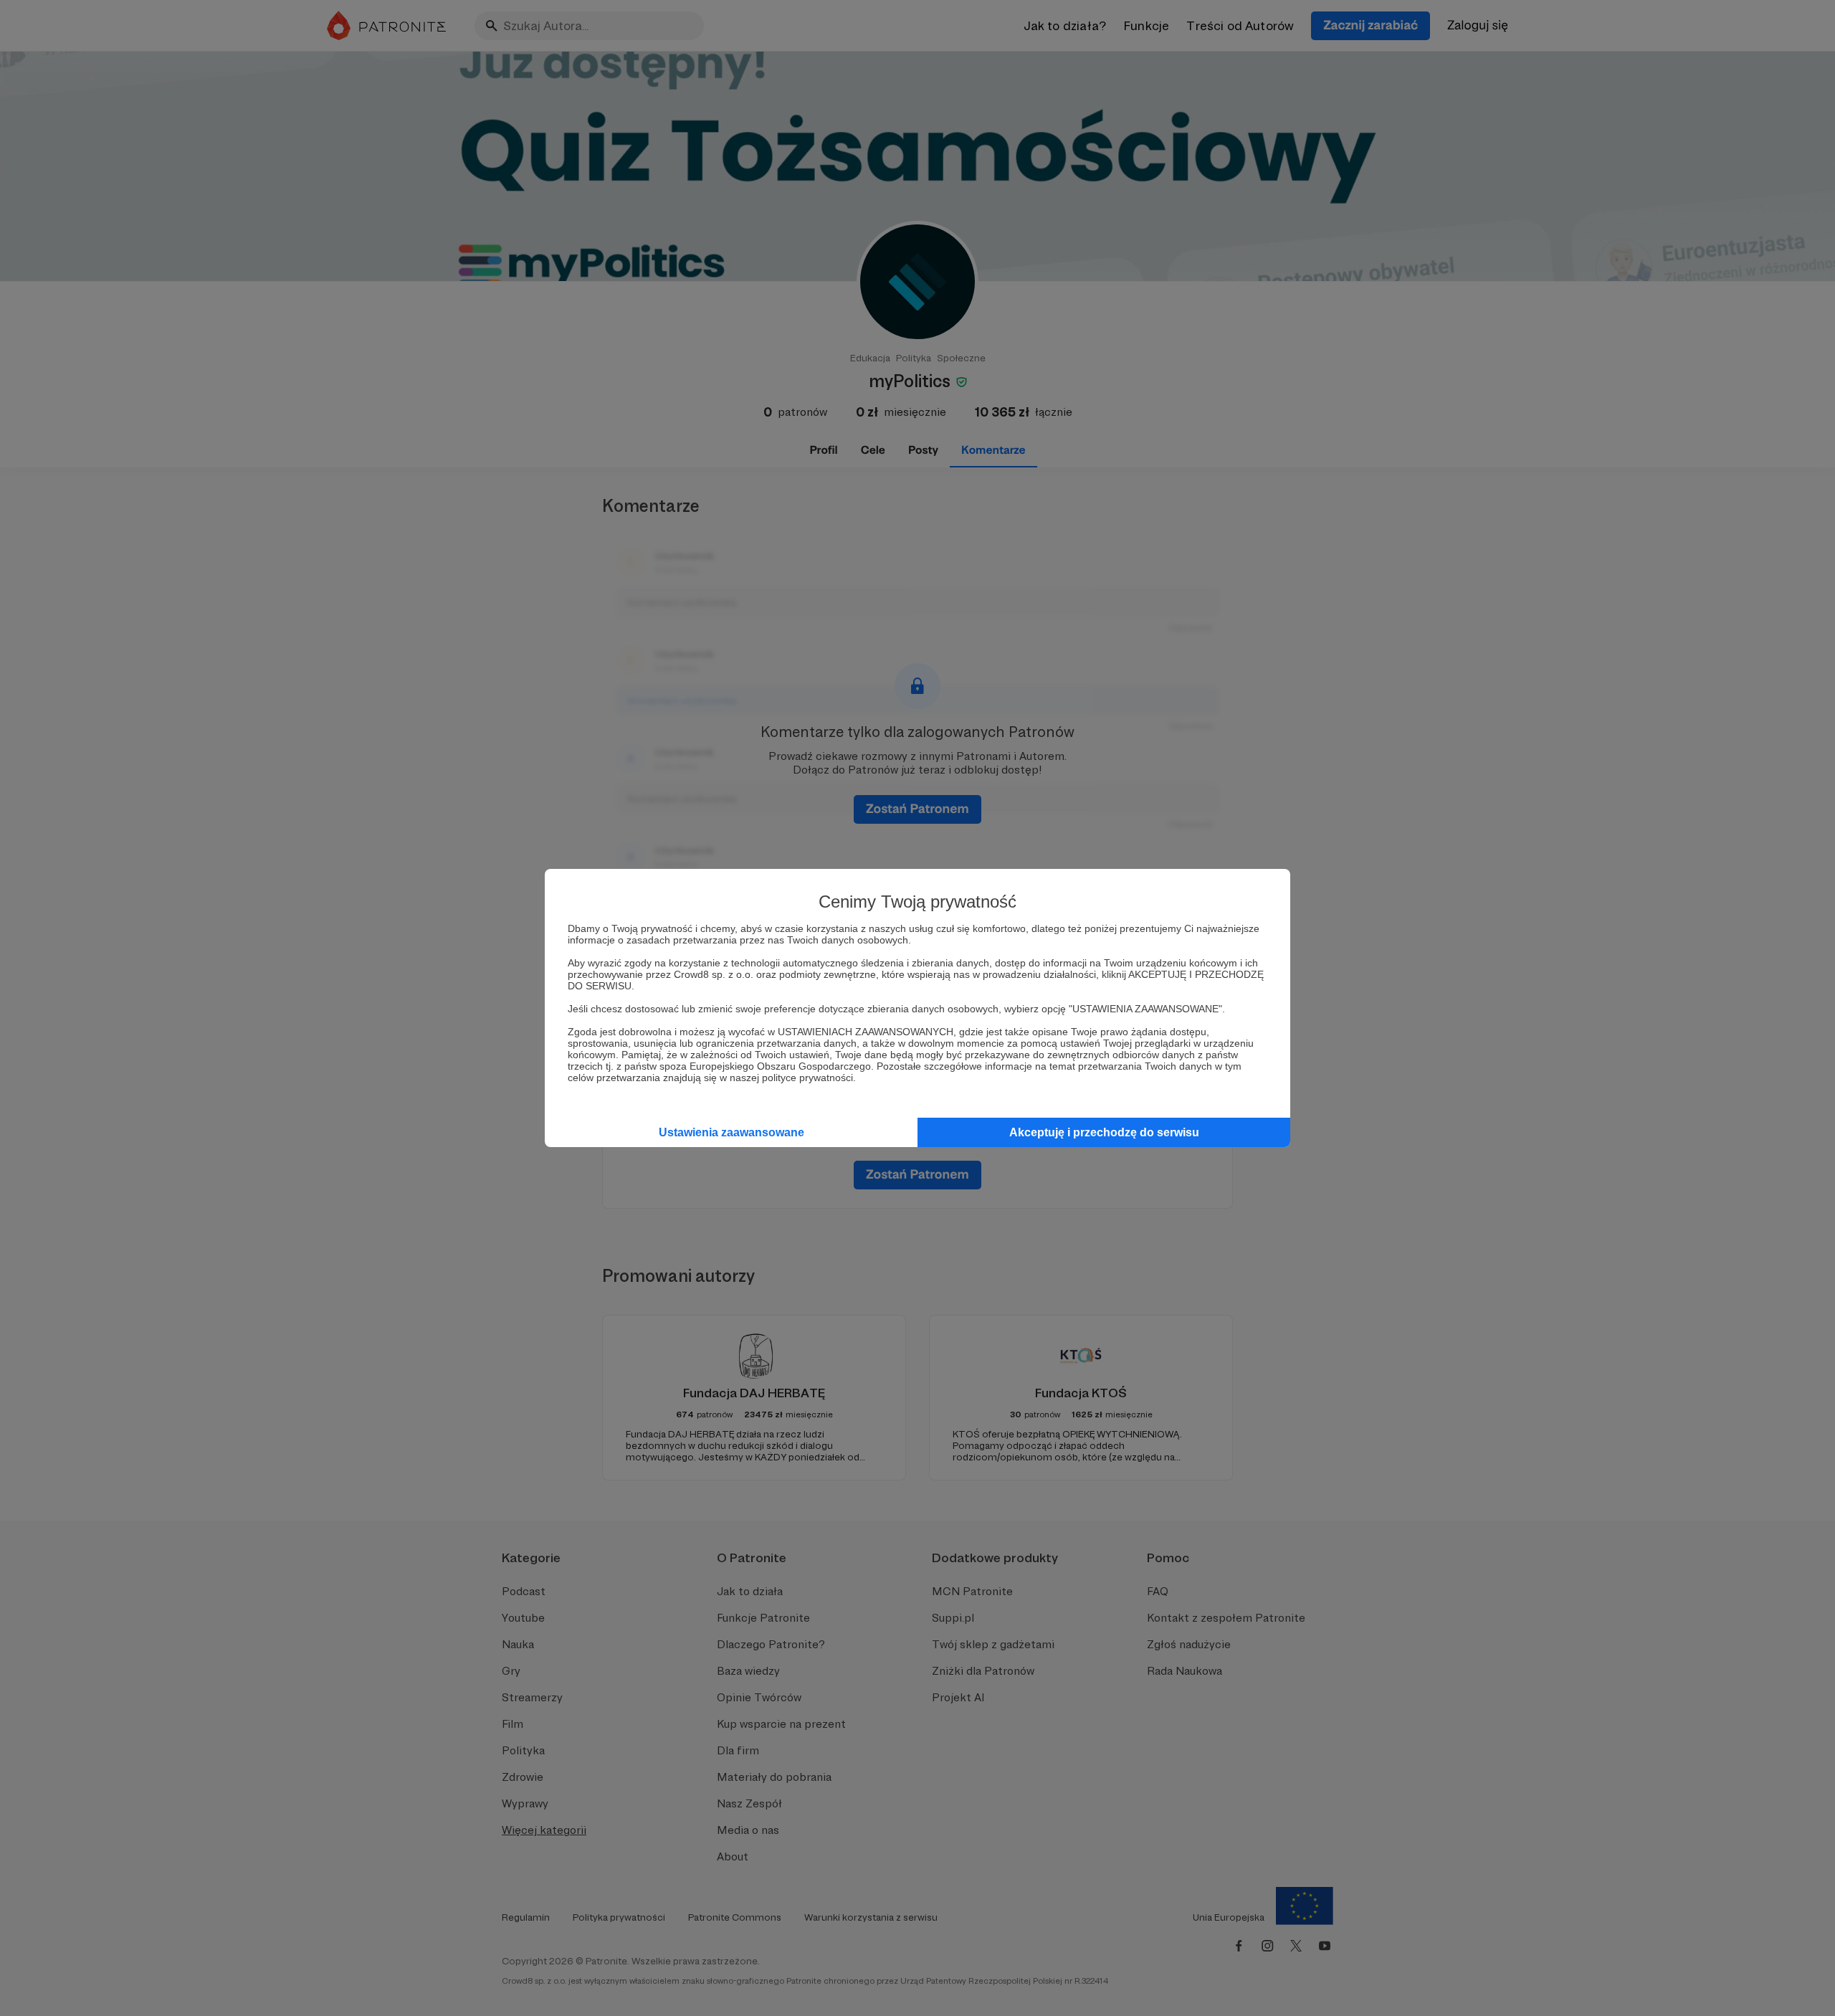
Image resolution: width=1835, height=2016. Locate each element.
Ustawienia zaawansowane (731, 1132)
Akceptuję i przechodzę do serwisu (1104, 1132)
